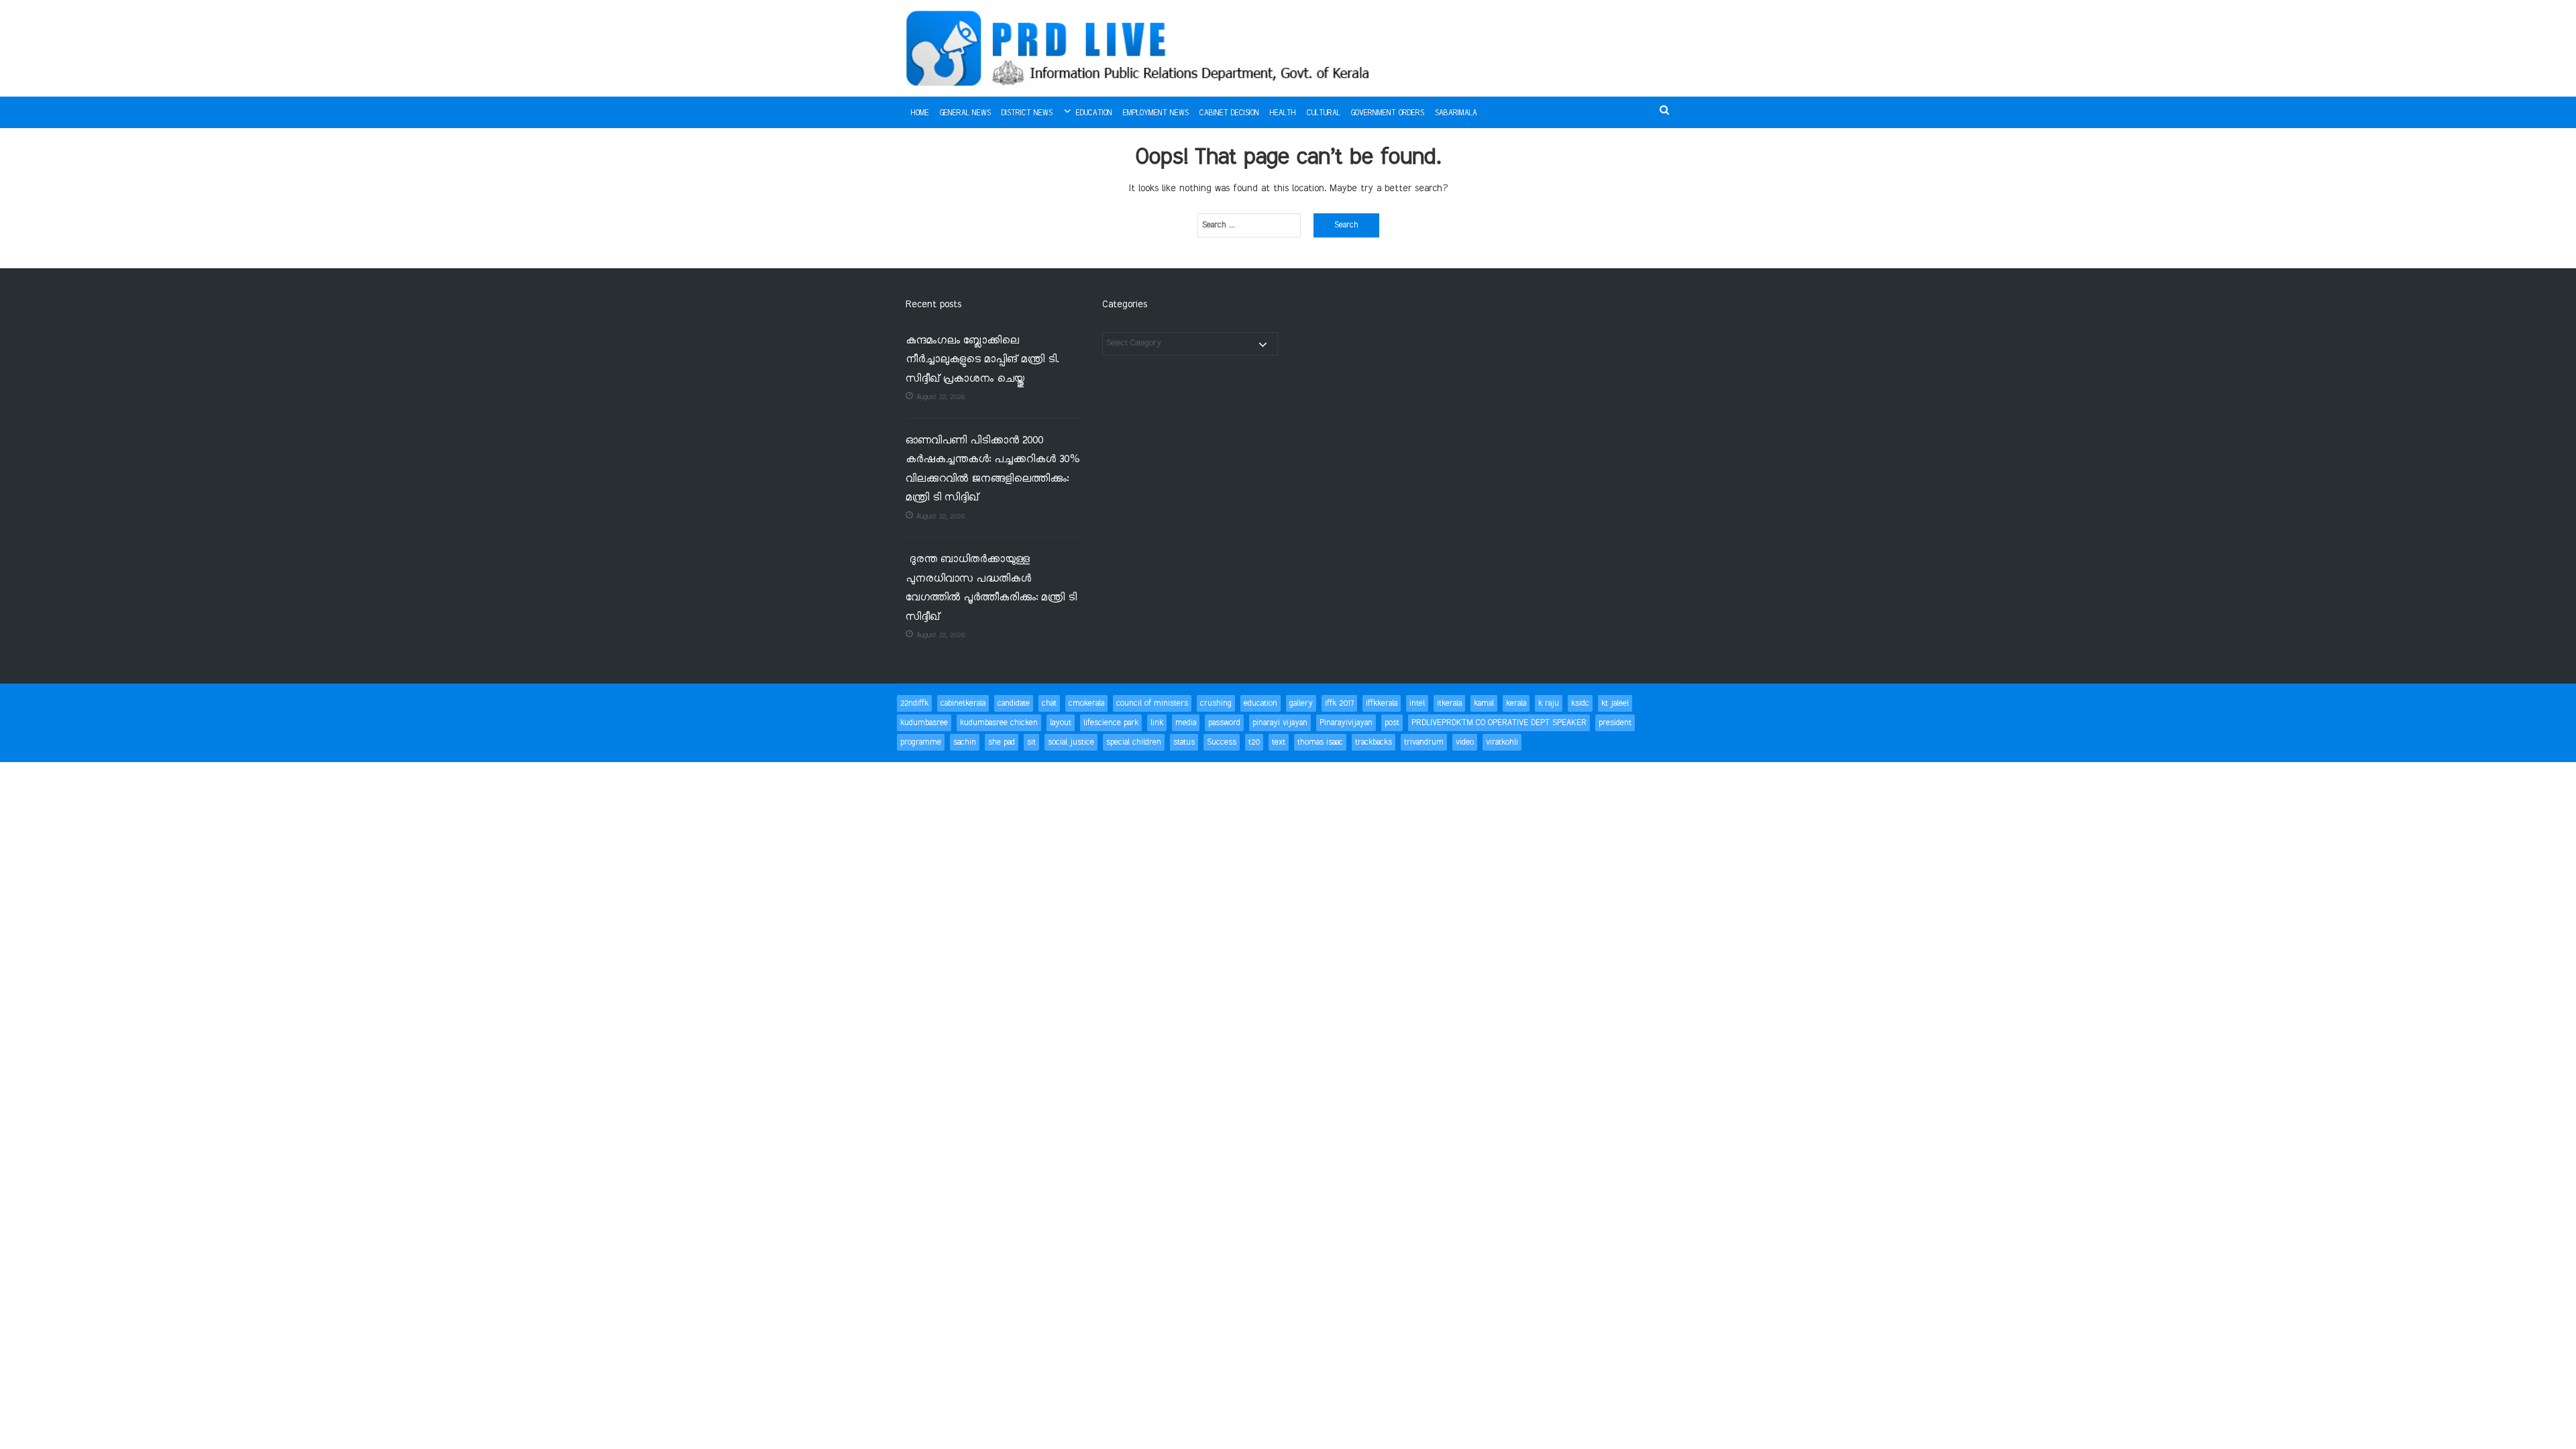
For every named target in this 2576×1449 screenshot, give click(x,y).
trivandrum (1424, 742)
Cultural (1324, 113)
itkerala (1449, 703)
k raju (1549, 703)
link (1157, 723)
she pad (1002, 742)
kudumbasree (924, 723)
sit (1031, 742)
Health (1283, 113)
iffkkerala (1382, 703)
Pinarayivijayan (1346, 723)
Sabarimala (1456, 113)
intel (1417, 703)
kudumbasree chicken (999, 723)
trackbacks (1374, 742)
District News (1027, 113)
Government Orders (1388, 113)
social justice (1071, 742)
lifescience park (1111, 723)
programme (921, 742)
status (1184, 742)
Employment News (1156, 113)
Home (920, 113)
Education (1094, 113)
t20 (1254, 742)
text (1279, 742)
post (1392, 723)
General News (965, 113)
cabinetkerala (963, 703)
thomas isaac (1320, 742)
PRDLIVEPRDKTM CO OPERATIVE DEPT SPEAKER (1499, 723)
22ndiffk (914, 703)
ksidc (1580, 703)
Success (1222, 742)
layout (1061, 723)
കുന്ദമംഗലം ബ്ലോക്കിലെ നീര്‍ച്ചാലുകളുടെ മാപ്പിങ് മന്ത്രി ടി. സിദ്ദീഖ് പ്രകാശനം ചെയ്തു (982, 360)
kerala (1516, 703)
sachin (965, 742)
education (1260, 703)
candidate (1014, 703)
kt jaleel (1615, 703)
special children (1134, 742)
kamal (1484, 703)
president (1615, 723)
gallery (1301, 703)
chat (1049, 703)
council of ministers (1152, 703)
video (1465, 742)
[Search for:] (1249, 225)
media (1186, 723)
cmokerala (1086, 703)
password (1224, 723)
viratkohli (1502, 742)
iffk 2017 (1339, 703)
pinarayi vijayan (1280, 723)
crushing (1216, 703)
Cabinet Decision (1229, 113)
